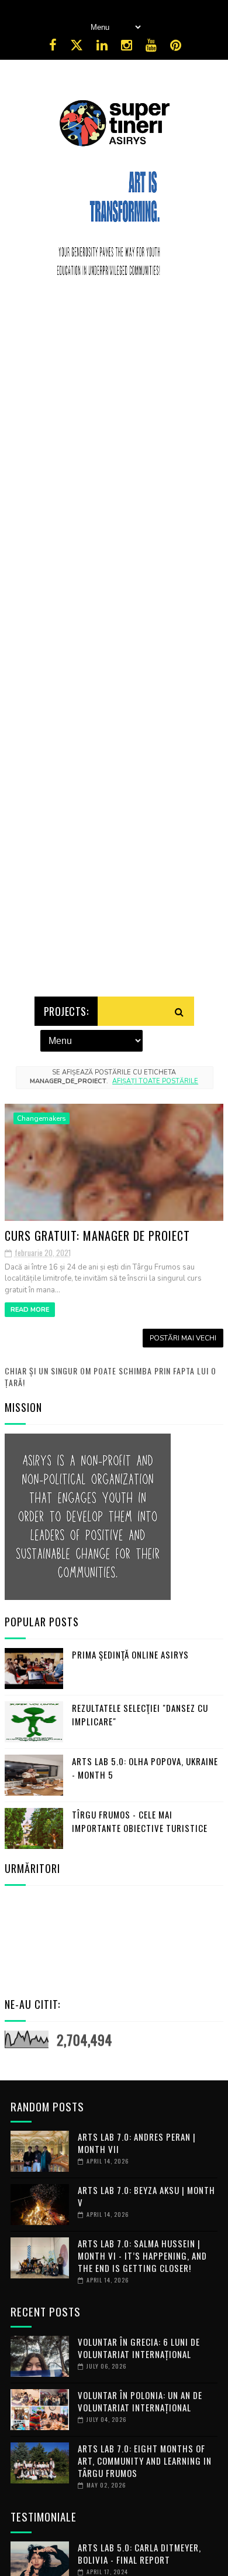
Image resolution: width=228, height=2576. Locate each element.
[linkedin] (102, 45)
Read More (30, 1310)
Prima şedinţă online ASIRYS (130, 1654)
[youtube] (151, 45)
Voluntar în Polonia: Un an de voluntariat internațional (140, 2401)
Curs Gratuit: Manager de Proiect (97, 1236)
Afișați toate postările (155, 1081)
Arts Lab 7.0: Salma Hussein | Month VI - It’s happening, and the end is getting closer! (142, 2256)
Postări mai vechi (183, 1338)
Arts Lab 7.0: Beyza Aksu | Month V (146, 2196)
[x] (77, 45)
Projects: (66, 1011)
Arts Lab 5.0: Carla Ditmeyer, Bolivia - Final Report (139, 2553)
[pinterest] (176, 45)
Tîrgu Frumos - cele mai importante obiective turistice (140, 1821)
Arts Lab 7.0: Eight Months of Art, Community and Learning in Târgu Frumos (145, 2461)
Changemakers (42, 1118)
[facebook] (53, 45)
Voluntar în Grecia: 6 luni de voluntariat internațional (139, 2348)
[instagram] (127, 45)
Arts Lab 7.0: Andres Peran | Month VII (137, 2143)
